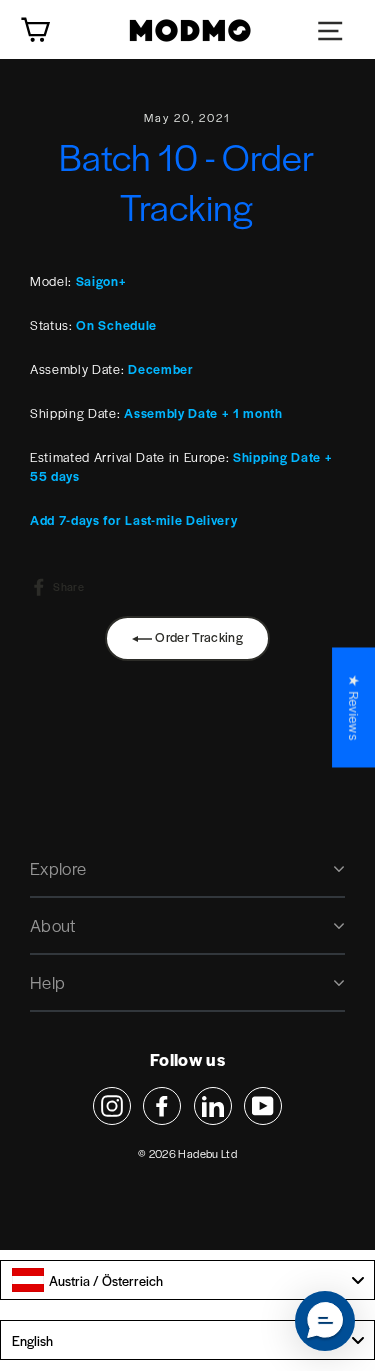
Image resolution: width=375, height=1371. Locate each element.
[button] (325, 1321)
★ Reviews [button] (354, 707)
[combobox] (187, 1280)
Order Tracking (197, 637)
